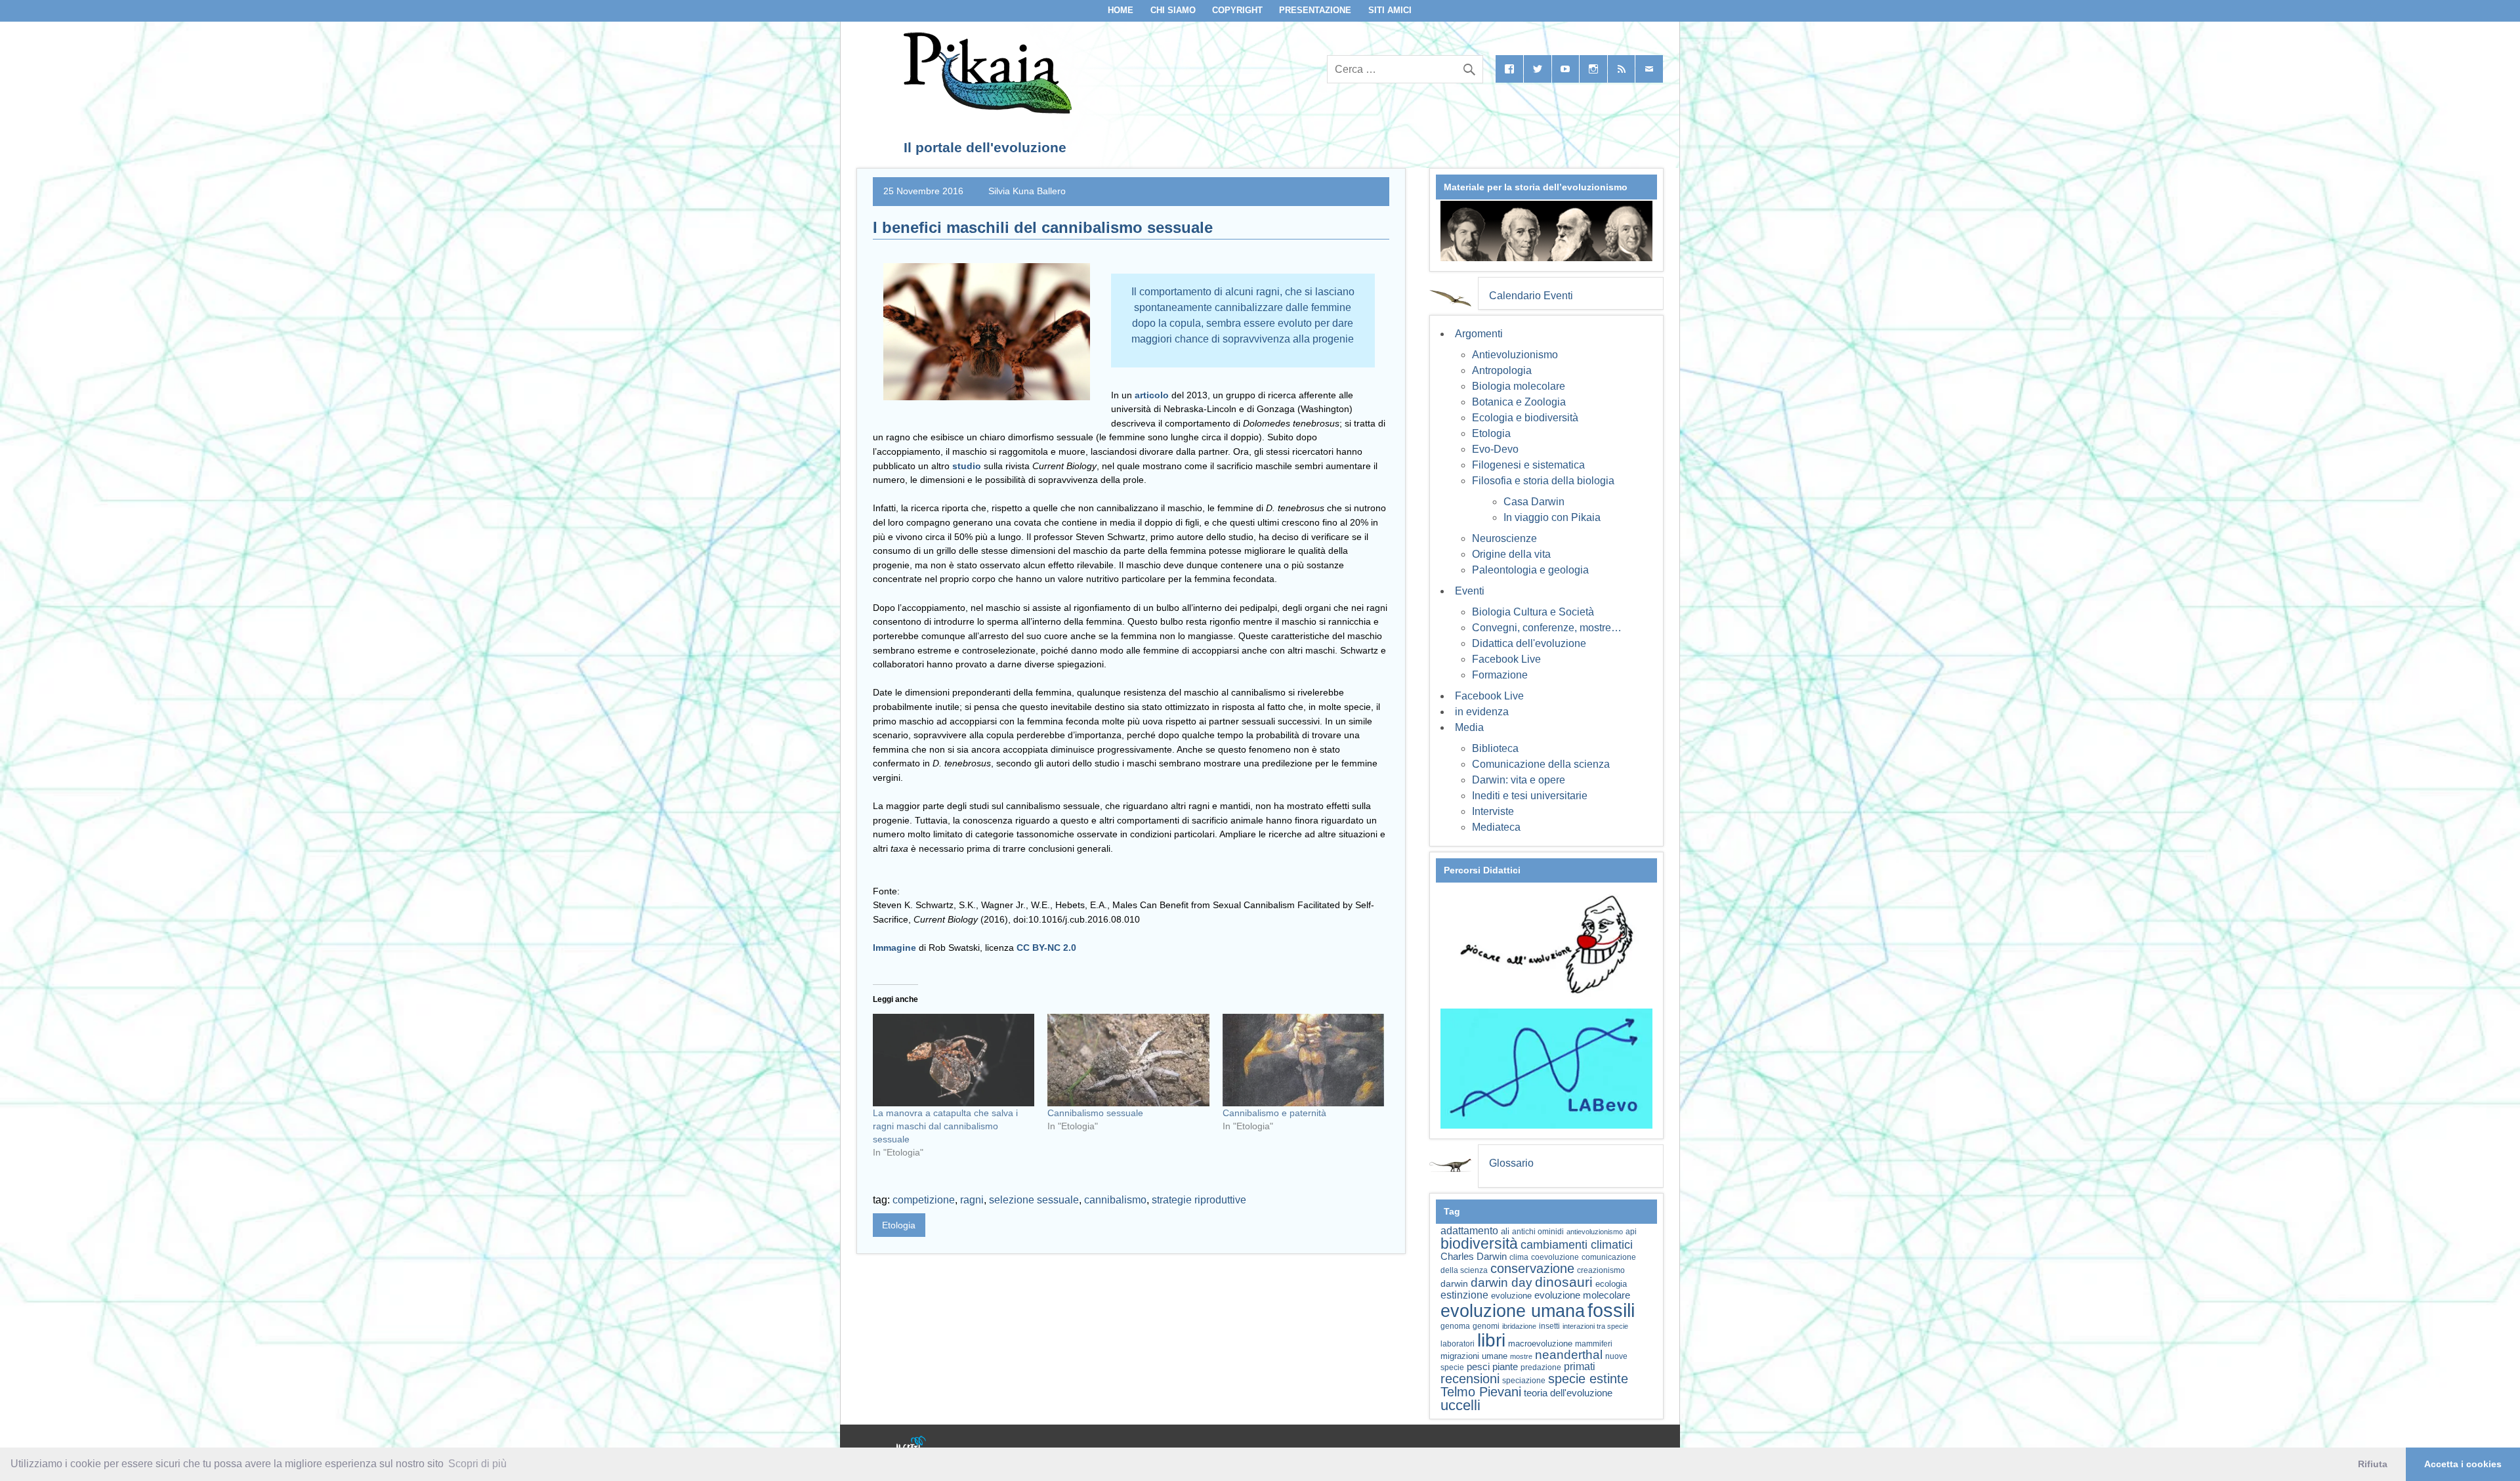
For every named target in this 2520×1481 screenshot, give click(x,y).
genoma (1455, 1326)
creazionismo (1601, 1270)
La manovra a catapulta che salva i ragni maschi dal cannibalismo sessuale (945, 1126)
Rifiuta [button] (2373, 1464)
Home (1121, 10)
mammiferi (1594, 1344)
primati (1580, 1366)
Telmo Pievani (1481, 1392)
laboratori (1458, 1344)
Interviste (1493, 811)
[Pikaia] (985, 110)
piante (1505, 1367)
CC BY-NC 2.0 (1046, 948)
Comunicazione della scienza (1541, 764)
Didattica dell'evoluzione (1529, 643)
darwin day (1501, 1283)
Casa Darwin (1534, 502)
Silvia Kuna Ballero (1027, 191)
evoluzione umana (1513, 1311)
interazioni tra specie (1595, 1326)
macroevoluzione (1540, 1344)
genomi (1486, 1326)
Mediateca (1496, 827)
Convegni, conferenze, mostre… (1547, 628)
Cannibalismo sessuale (1095, 1113)
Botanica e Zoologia (1519, 402)
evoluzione (1511, 1296)
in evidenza (1482, 712)
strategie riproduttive (1199, 1200)
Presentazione (1315, 10)
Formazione (1500, 675)
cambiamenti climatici (1577, 1244)
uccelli (1460, 1405)
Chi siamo (1173, 10)
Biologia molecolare (1519, 386)
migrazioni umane (1474, 1356)
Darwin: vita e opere (1519, 780)
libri (1491, 1340)
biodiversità (1479, 1243)
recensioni (1470, 1379)
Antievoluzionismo (1515, 355)
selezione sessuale (1034, 1200)
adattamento (1469, 1231)
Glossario (1511, 1163)
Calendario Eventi (1531, 296)
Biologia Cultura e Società (1533, 612)
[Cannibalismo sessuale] (1128, 1060)
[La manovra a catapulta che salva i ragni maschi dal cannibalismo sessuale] (954, 1060)
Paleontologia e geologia (1530, 570)
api (1631, 1232)
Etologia (899, 1225)
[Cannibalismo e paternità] (1303, 1060)
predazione (1541, 1367)
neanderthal (1569, 1355)
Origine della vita (1511, 554)
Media (1469, 727)
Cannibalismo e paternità (1274, 1113)
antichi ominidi (1538, 1232)
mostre (1521, 1356)
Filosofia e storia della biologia (1543, 481)
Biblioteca (1495, 748)
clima (1519, 1257)
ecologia (1611, 1284)
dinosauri (1564, 1282)
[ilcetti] (912, 1445)
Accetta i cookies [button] (2463, 1464)
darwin (1454, 1283)
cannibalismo (1115, 1200)
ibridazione (1519, 1326)
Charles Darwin (1474, 1257)
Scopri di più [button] (477, 1464)
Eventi (1470, 591)
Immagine (894, 948)
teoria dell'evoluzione (1568, 1393)
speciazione (1524, 1381)
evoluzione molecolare (1582, 1295)
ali (1505, 1231)
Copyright (1237, 10)
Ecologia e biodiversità (1525, 418)
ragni (972, 1200)
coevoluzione (1555, 1257)
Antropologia (1502, 370)
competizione (924, 1200)
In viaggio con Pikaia (1552, 517)
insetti (1549, 1326)
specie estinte (1588, 1379)
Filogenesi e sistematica (1528, 465)
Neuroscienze (1504, 538)
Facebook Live (1506, 659)
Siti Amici (1390, 10)
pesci (1478, 1367)
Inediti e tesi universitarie (1530, 796)
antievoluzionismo (1595, 1232)
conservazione (1532, 1268)
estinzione (1464, 1295)
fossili (1611, 1310)
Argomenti (1479, 334)
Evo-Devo (1495, 449)
